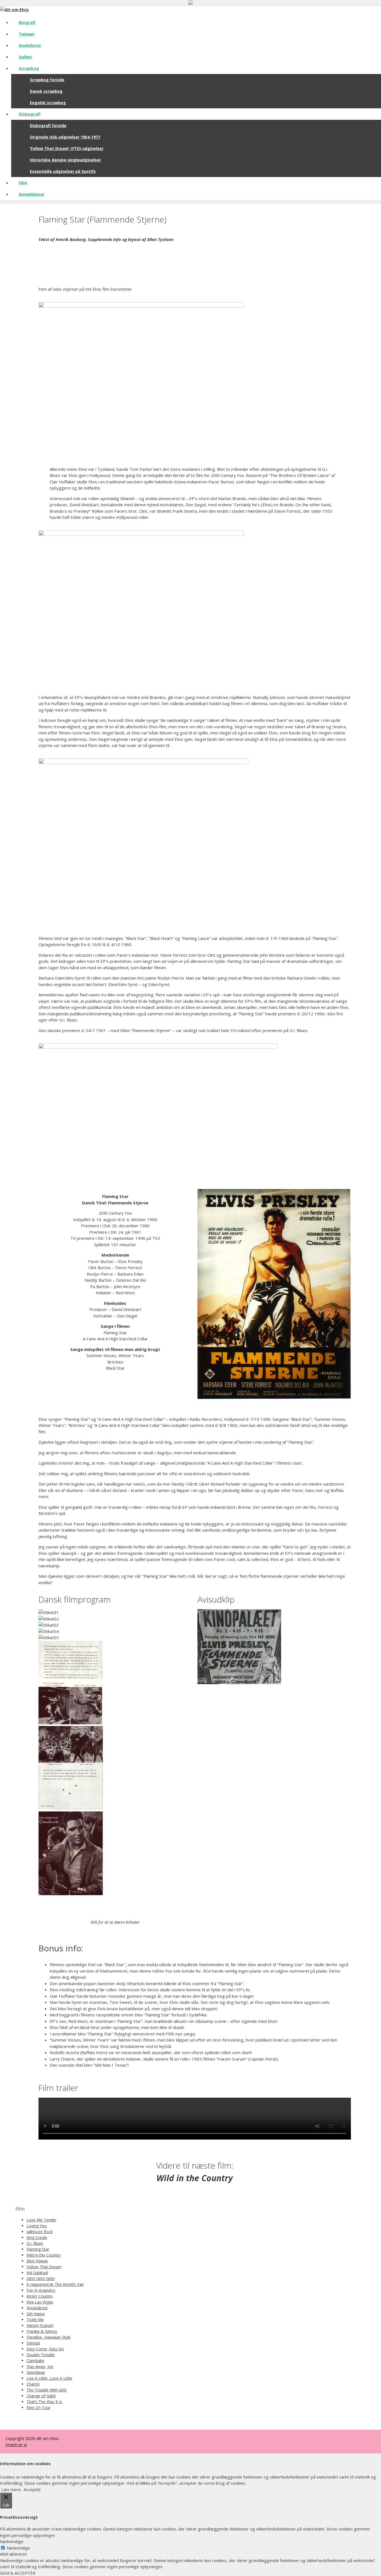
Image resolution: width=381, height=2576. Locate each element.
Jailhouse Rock (40, 2232)
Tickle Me (35, 2320)
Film (23, 183)
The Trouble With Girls (47, 2390)
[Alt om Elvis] (14, 9)
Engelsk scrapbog (48, 103)
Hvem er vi (16, 2444)
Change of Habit (41, 2396)
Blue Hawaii (37, 2261)
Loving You (37, 2226)
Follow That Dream (44, 2267)
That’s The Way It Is (44, 2402)
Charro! (33, 2384)
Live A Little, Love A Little (49, 2378)
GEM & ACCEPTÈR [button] (18, 2573)
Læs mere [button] (11, 2489)
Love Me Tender (41, 2220)
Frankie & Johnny (42, 2331)
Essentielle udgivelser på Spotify (63, 171)
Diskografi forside (48, 126)
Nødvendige (18, 2548)
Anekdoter (30, 45)
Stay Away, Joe (40, 2366)
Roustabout (37, 2308)
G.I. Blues (35, 2243)
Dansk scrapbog (46, 91)
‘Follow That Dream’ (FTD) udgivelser (67, 148)
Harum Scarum (40, 2325)
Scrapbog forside (47, 80)
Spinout (33, 2343)
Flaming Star (38, 2249)
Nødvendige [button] (12, 2541)
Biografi (27, 22)
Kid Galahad (37, 2273)
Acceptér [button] (32, 2489)
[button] (115, 1900)
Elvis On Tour (38, 2407)
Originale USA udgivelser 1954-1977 (65, 137)
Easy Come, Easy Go (45, 2349)
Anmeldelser (32, 194)
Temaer (27, 34)
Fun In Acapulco (41, 2290)
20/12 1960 (313, 1014)
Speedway (36, 2372)
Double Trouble (41, 2355)
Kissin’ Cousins (40, 2296)
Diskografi (30, 114)
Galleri (25, 57)
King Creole (37, 2237)
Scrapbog (29, 68)
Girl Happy (36, 2314)
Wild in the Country (44, 2255)
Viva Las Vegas (40, 2302)
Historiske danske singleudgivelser (65, 160)
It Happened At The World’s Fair (55, 2284)
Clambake (35, 2361)
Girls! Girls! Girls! (41, 2278)
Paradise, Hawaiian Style (49, 2337)
